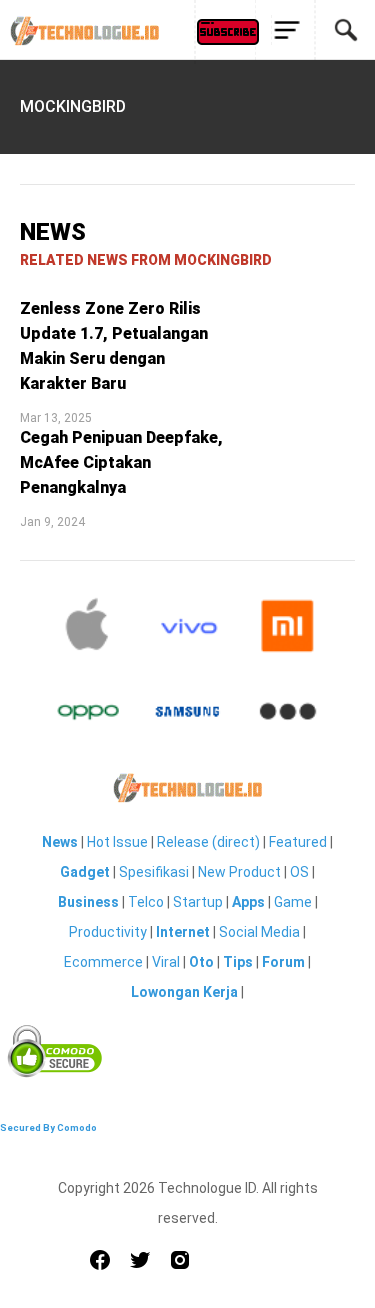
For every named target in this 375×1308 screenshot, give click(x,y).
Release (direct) (208, 842)
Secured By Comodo (48, 1127)
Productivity (108, 932)
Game (293, 902)
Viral (166, 962)
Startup (198, 902)
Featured (298, 842)
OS (299, 872)
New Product (239, 872)
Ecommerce (103, 962)
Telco (146, 902)
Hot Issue (117, 842)
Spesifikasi (154, 872)
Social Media (259, 932)
